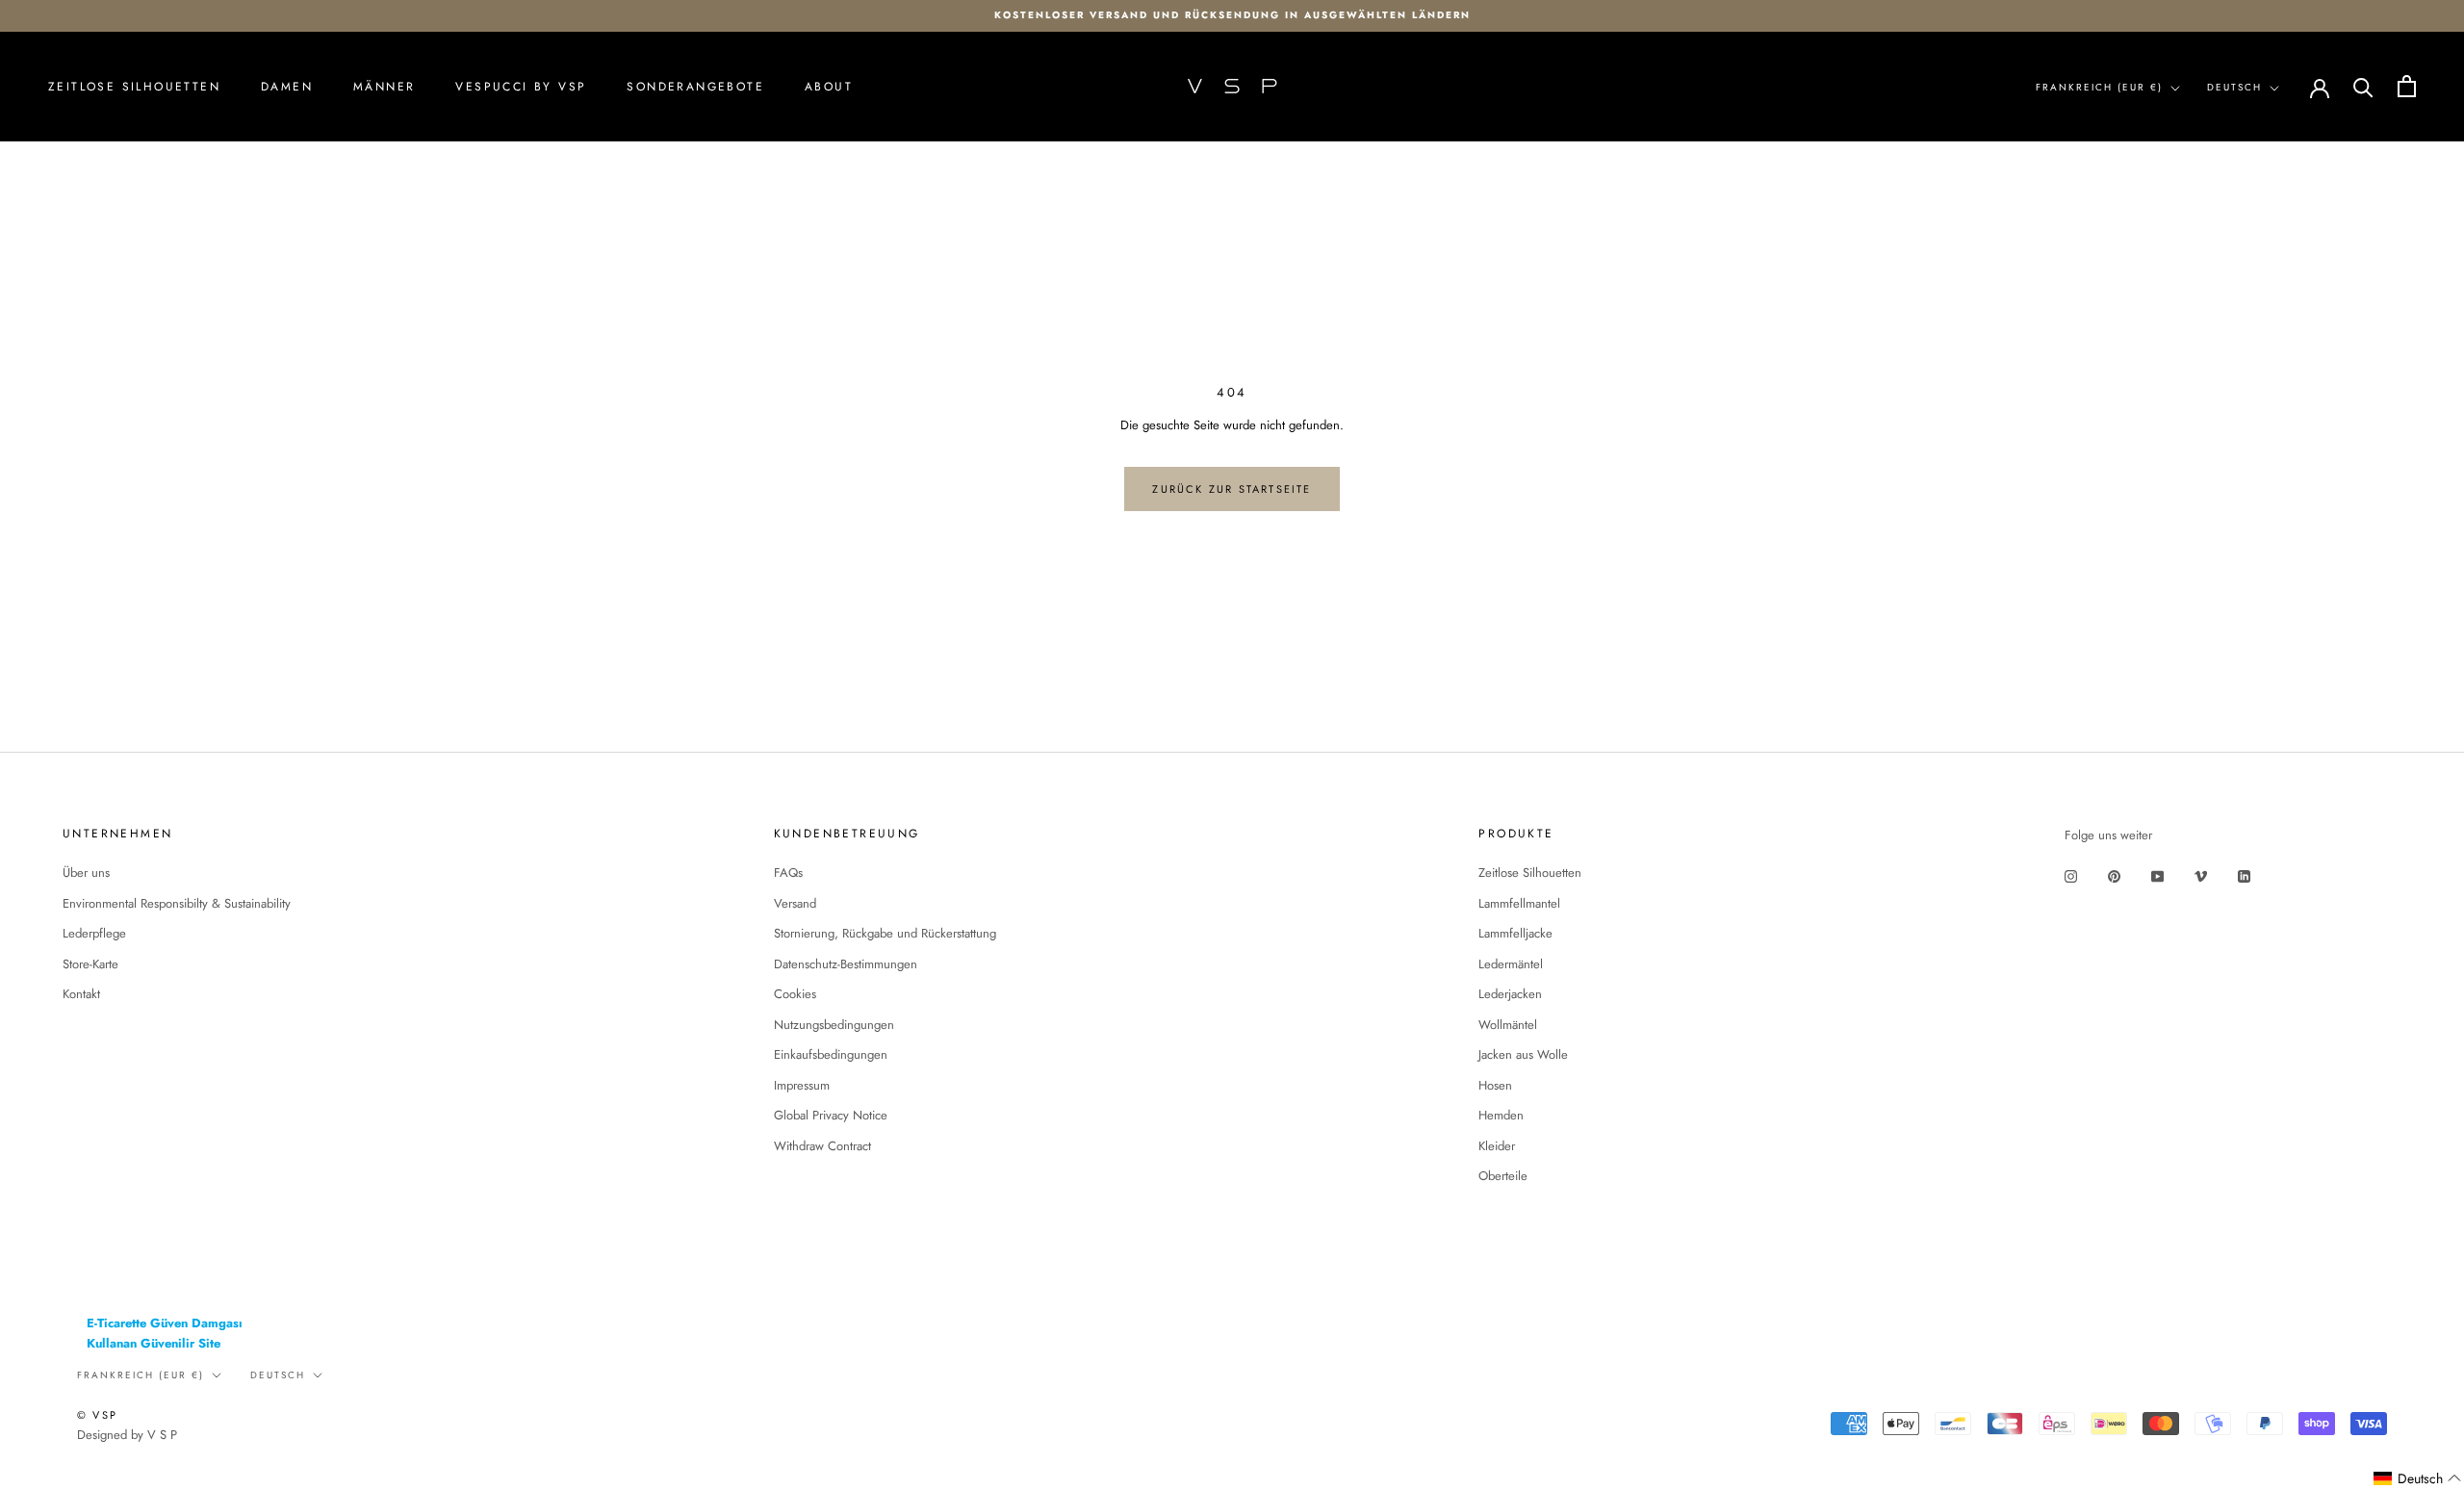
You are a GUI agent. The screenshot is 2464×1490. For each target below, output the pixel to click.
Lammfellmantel (1519, 903)
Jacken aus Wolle (1523, 1054)
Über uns (86, 873)
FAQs (788, 873)
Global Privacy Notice (831, 1115)
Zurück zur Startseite (1232, 489)
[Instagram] (2071, 875)
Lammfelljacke (1515, 933)
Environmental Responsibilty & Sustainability (177, 903)
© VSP (97, 1415)
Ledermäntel (1511, 964)
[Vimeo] (2201, 875)
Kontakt (81, 994)
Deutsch (2234, 87)
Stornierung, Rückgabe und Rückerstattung (885, 933)
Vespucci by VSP (521, 87)
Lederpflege (94, 933)
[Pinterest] (2114, 875)
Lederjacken (1510, 994)
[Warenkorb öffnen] (2407, 86)
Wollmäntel (1508, 1025)
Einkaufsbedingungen (831, 1054)
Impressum (802, 1085)
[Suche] (2363, 86)
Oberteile (1503, 1176)
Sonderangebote (695, 87)
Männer (384, 87)
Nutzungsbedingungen (834, 1025)
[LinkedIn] (2244, 875)
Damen (287, 87)
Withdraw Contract (822, 1146)
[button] (2418, 1479)
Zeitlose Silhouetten (134, 87)
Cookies (795, 994)
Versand (795, 903)
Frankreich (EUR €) (2099, 87)
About (829, 87)
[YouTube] (2157, 875)
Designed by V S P (127, 1435)
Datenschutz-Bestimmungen (846, 964)
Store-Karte (90, 964)
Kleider (1497, 1146)
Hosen (1495, 1085)
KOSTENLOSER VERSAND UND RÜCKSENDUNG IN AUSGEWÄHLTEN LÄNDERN (1232, 15)
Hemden (1501, 1115)
